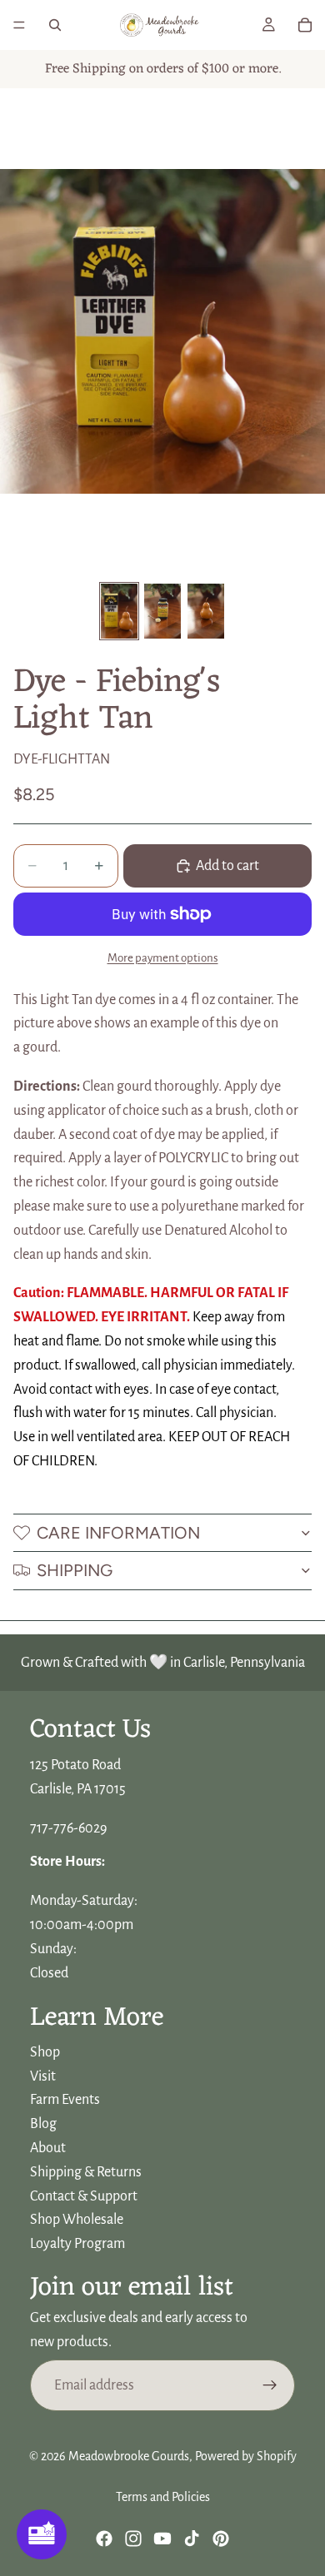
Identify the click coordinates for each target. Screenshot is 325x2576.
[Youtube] (162, 2539)
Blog (43, 2124)
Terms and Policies (163, 2497)
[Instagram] (133, 2539)
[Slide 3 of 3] (206, 611)
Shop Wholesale (77, 2220)
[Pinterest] (221, 2539)
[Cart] (305, 25)
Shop (45, 2052)
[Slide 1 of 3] (119, 611)
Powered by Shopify (246, 2456)
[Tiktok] (192, 2539)
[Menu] (19, 25)
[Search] (55, 25)
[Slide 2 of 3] (162, 611)
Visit (43, 2076)
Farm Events (65, 2101)
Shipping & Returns (86, 2172)
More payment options (163, 958)
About (48, 2148)
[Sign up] (270, 2385)
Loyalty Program (77, 2244)
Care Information (118, 1533)
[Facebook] (104, 2539)
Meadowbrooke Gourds (129, 2456)
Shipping (75, 1570)
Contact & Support (84, 2196)
